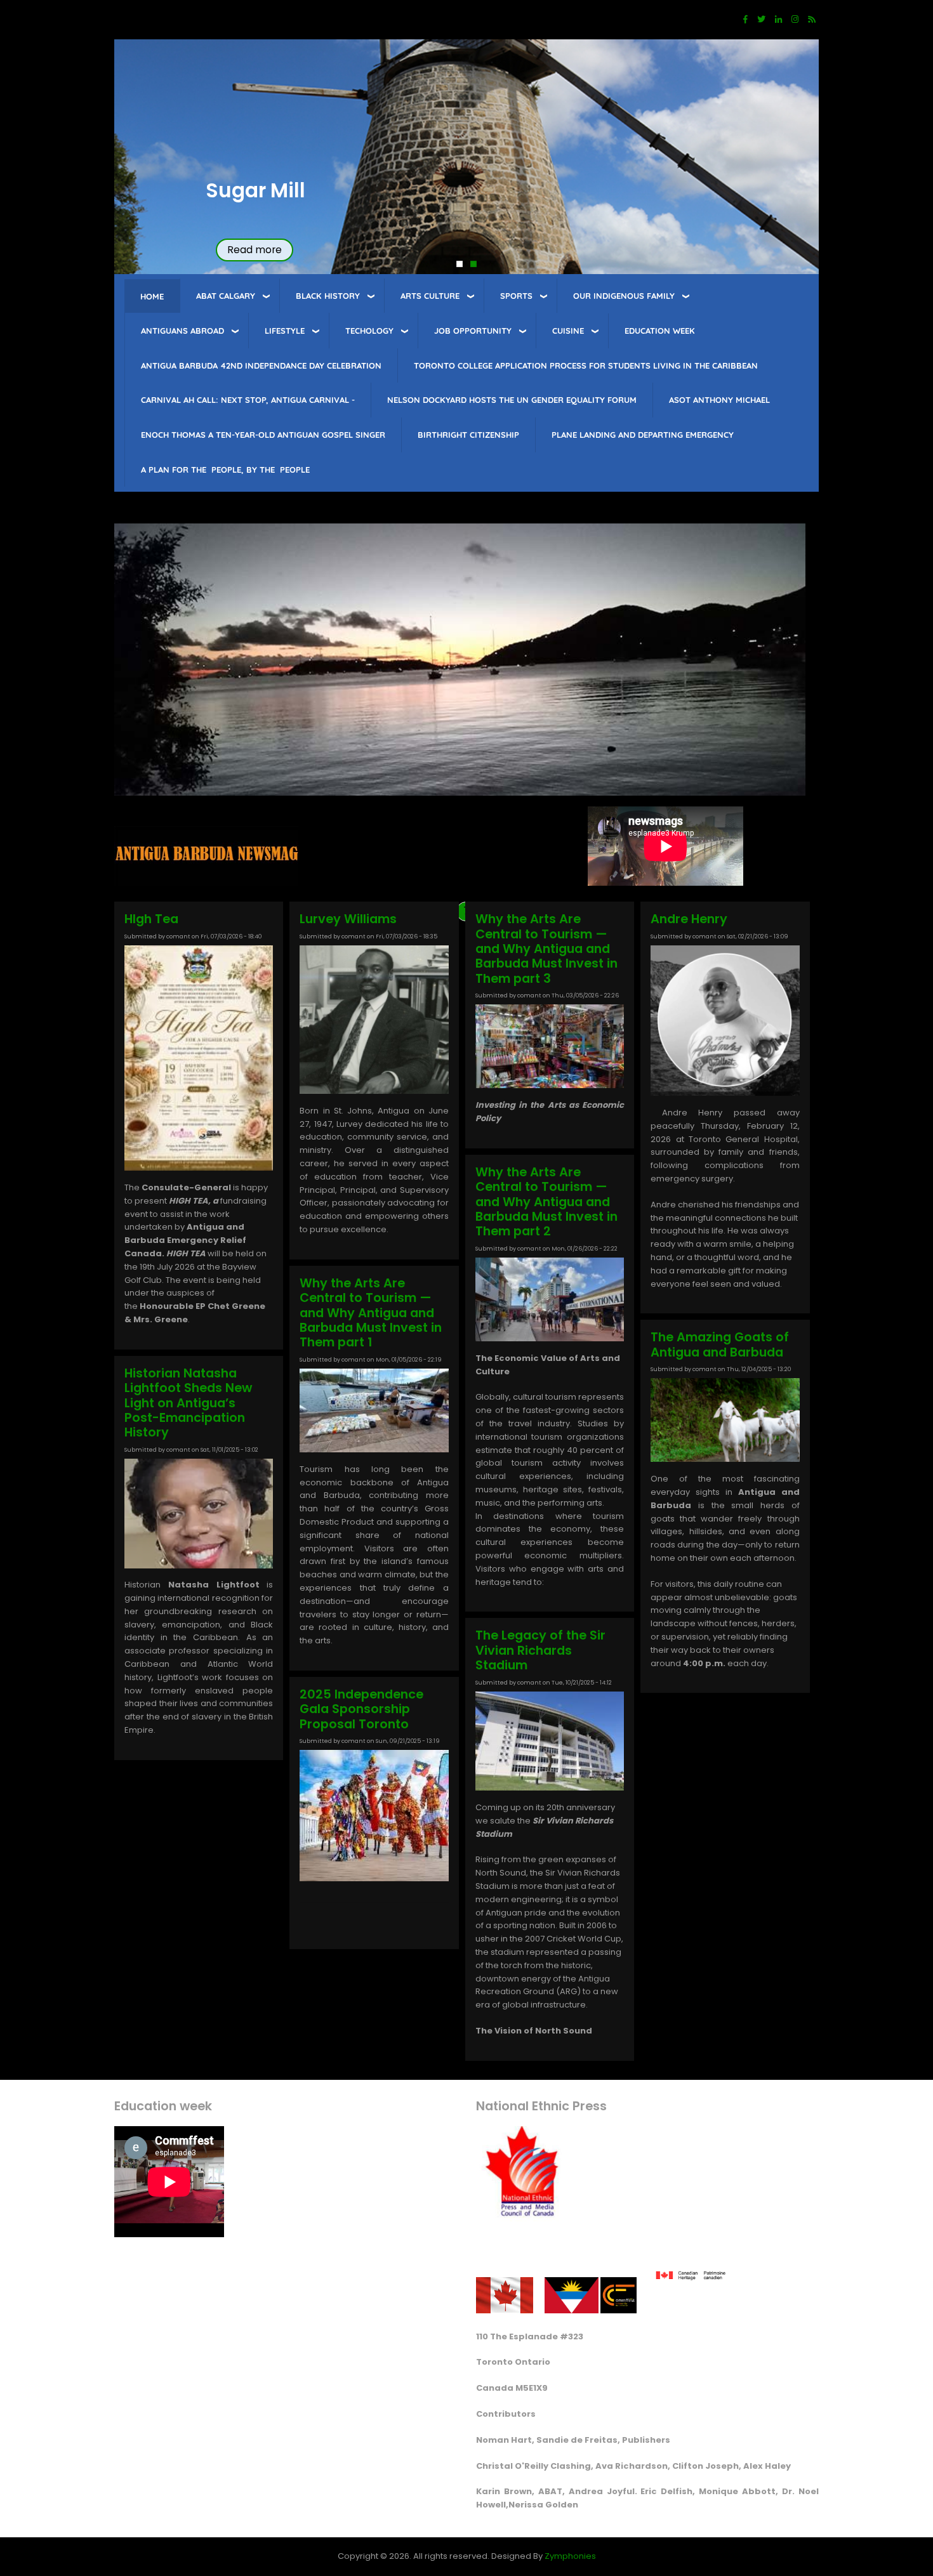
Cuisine (568, 331)
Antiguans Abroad (182, 331)
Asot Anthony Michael (719, 400)
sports (516, 296)
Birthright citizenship (468, 435)
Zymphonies (570, 2556)
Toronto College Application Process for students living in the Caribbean (586, 365)
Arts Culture (430, 296)
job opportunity (473, 331)
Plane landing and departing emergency (643, 435)
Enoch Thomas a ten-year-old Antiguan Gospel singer (263, 435)
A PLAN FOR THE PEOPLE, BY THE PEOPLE (225, 470)
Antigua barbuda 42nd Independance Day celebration (261, 365)
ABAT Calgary (226, 296)
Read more (255, 250)
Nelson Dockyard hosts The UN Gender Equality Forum (512, 400)
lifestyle (285, 331)
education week (660, 331)
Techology (369, 331)
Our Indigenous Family (624, 296)
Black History (328, 296)
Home (152, 296)
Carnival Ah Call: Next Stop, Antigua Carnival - (248, 400)
